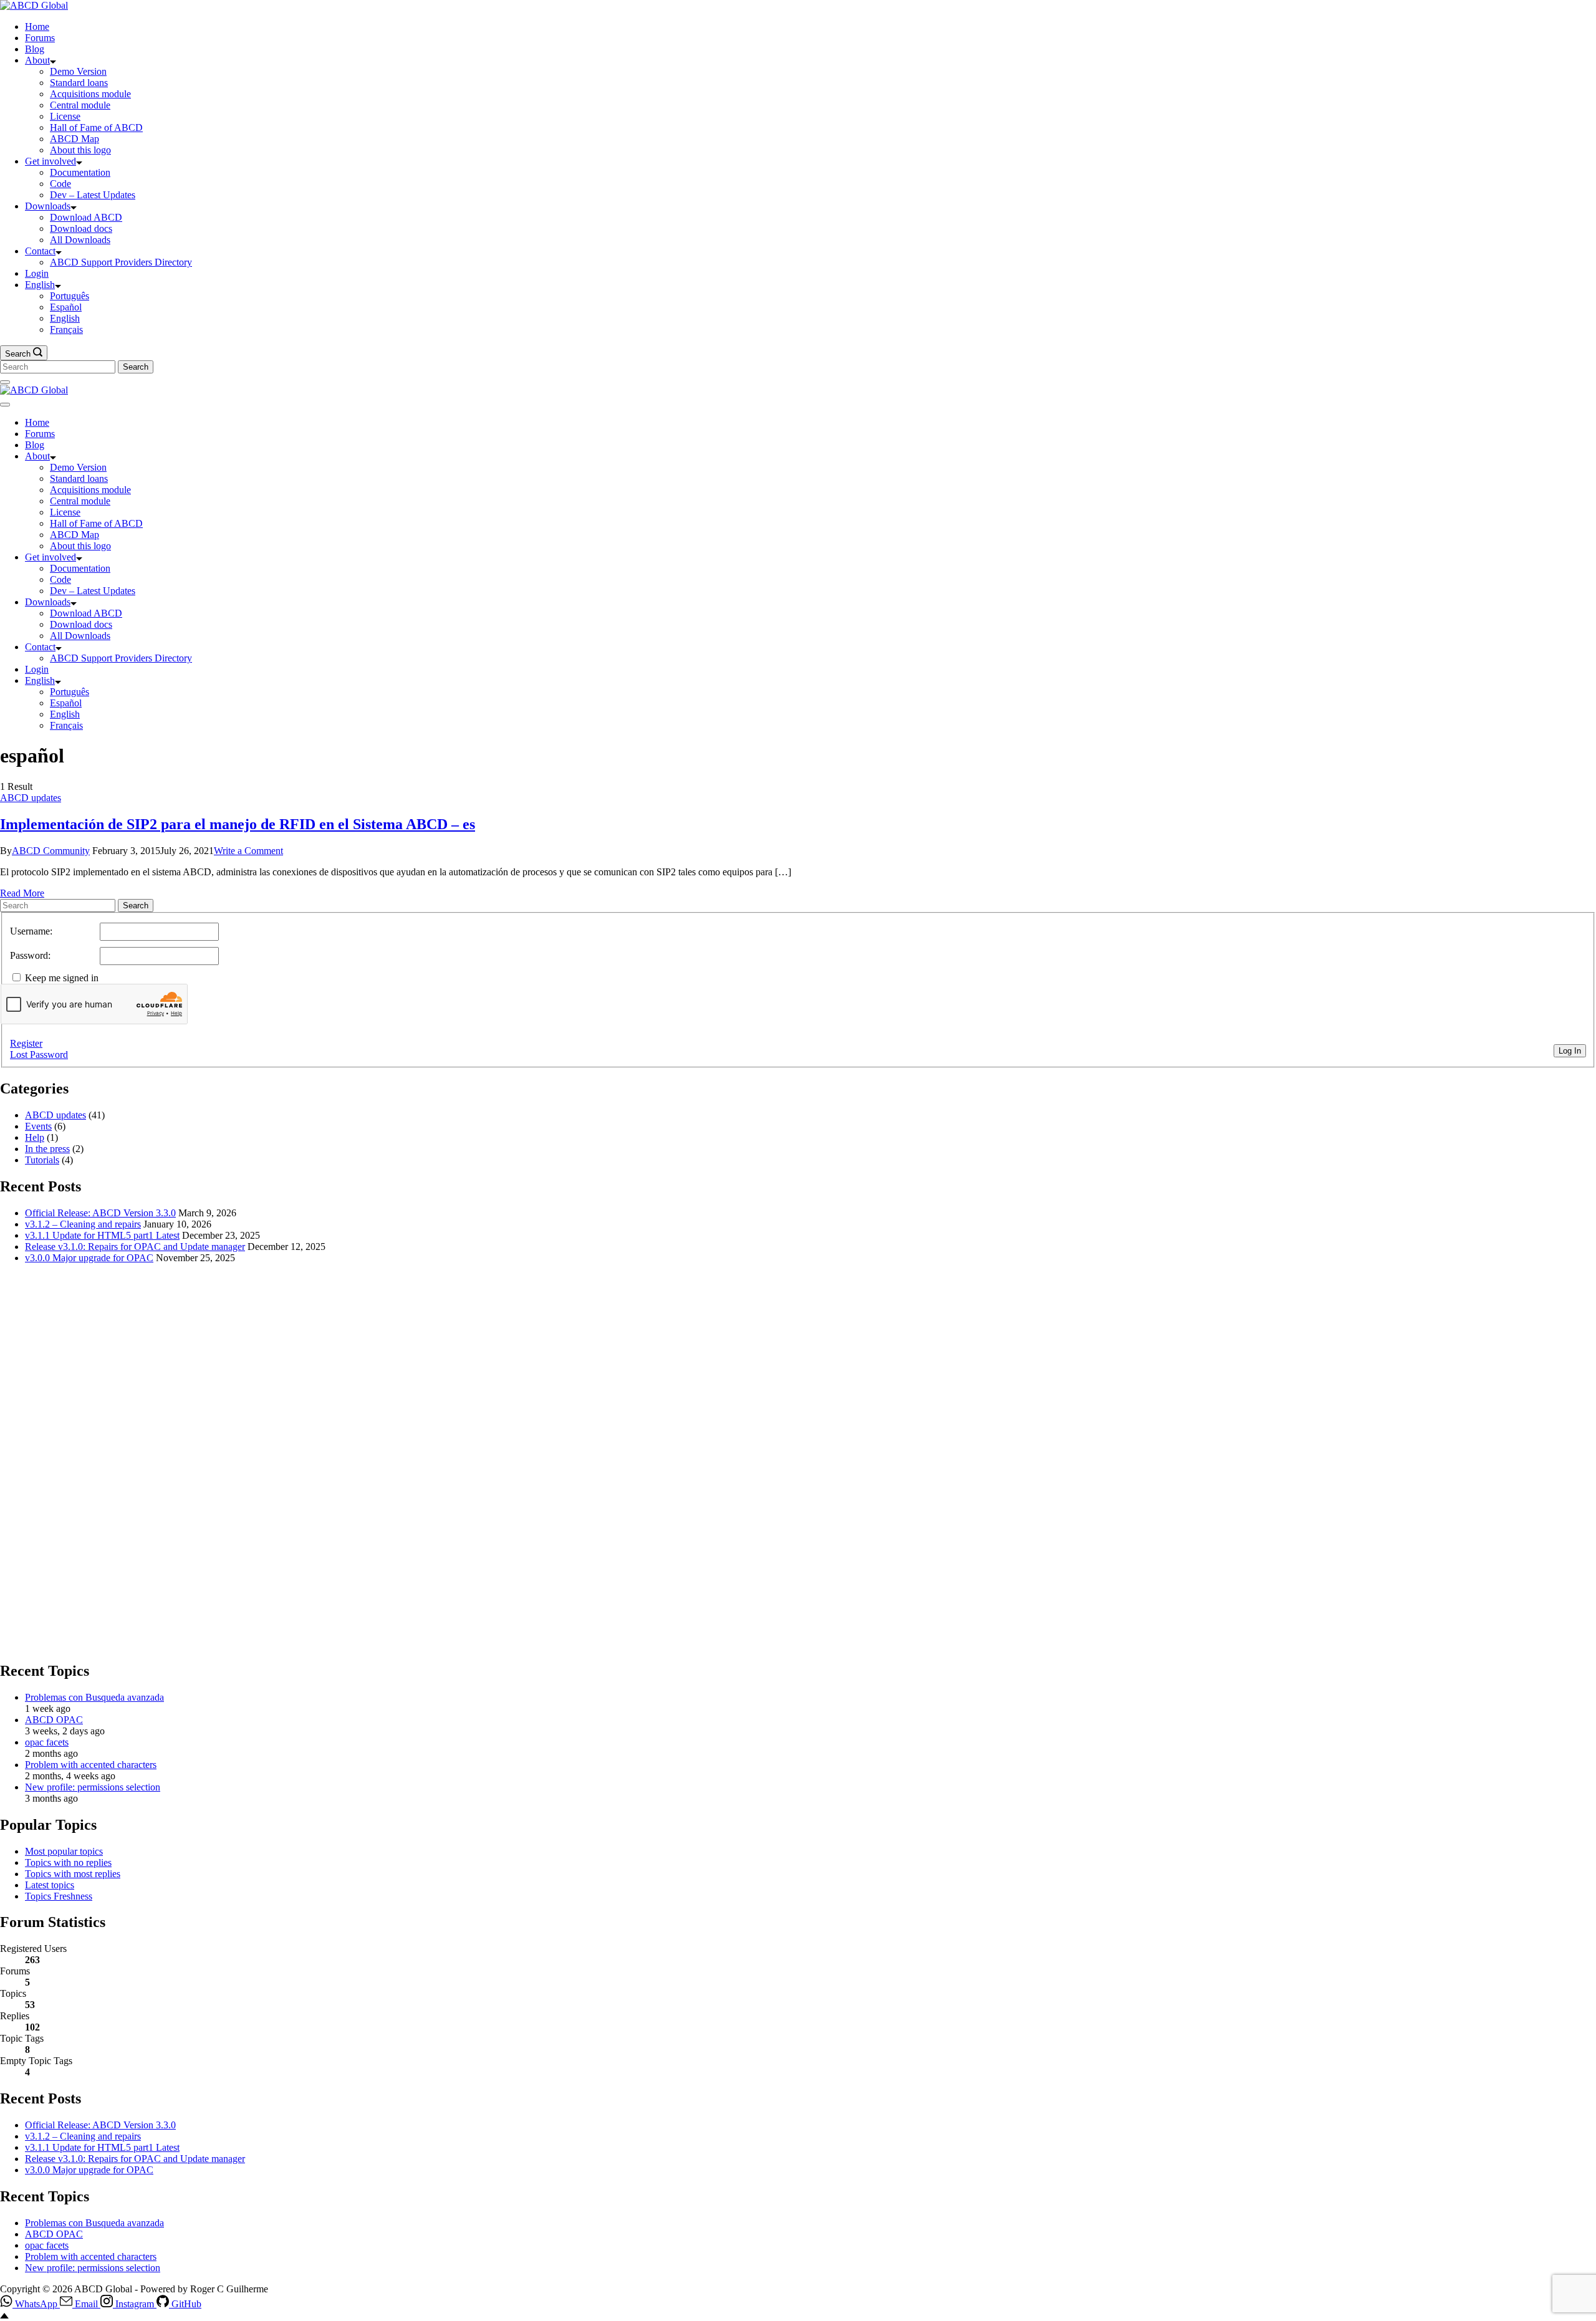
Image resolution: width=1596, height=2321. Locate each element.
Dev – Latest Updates (93, 195)
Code (60, 184)
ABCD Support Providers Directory (121, 262)
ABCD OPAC (54, 1720)
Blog (35, 49)
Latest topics (50, 1885)
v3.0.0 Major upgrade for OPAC (89, 1258)
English (40, 285)
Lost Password (39, 1055)
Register (26, 1043)
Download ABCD (86, 217)
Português (70, 296)
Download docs (81, 228)
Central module (80, 105)
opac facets (47, 1742)
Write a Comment (248, 851)
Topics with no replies (68, 1862)
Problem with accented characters (91, 1765)
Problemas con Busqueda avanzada (94, 1697)
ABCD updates (31, 798)
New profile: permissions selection (93, 1787)
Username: (31, 931)
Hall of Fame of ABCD (96, 127)
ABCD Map (75, 139)
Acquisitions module (90, 94)
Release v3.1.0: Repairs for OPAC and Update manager (135, 1247)
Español (66, 307)
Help (35, 1137)
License (65, 116)
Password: (30, 955)
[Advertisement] (94, 1461)
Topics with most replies (73, 1874)
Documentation (80, 172)
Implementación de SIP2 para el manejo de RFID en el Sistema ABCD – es (238, 824)
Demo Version (78, 71)
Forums (40, 38)
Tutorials (42, 1160)
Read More (22, 893)
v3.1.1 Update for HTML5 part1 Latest (102, 1235)
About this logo (80, 150)
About (37, 60)
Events (38, 1126)
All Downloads (80, 240)
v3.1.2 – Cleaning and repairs (83, 1224)
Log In (1570, 1051)
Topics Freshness (59, 1896)
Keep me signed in (62, 978)
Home (37, 26)
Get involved (50, 161)
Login (37, 273)
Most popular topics (64, 1851)
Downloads (48, 206)
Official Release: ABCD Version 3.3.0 (100, 1213)
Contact (40, 251)
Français (66, 329)
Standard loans (79, 83)
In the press (47, 1149)
